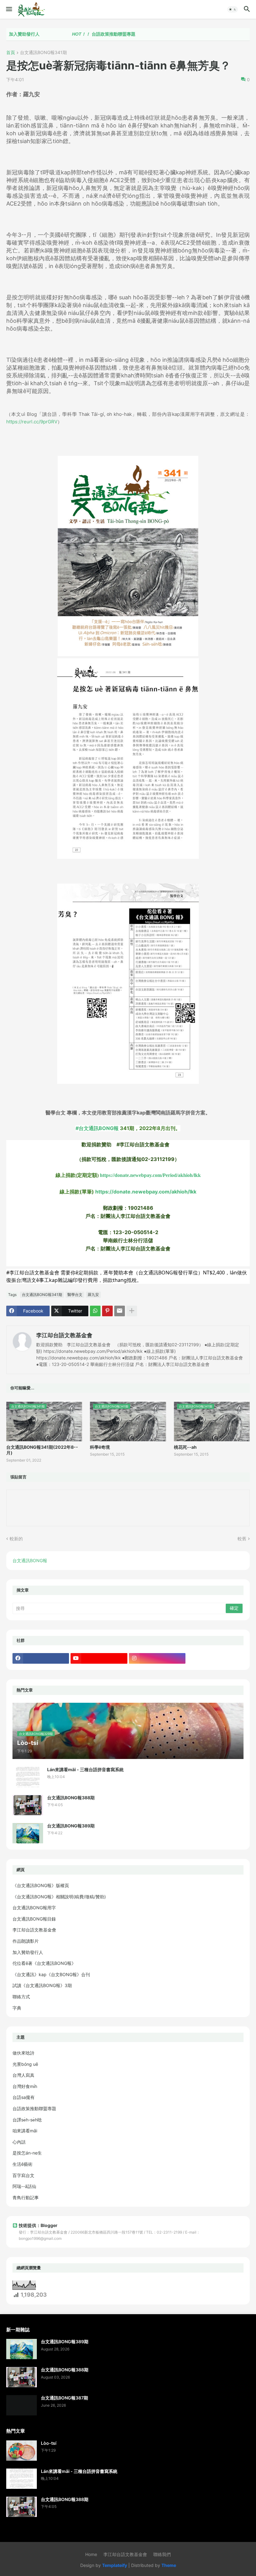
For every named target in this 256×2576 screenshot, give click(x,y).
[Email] (120, 1311)
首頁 (11, 53)
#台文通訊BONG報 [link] (97, 1128)
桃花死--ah (185, 1447)
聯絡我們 (162, 2554)
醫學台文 (75, 1295)
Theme (169, 2565)
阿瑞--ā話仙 (24, 2186)
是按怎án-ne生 (27, 2153)
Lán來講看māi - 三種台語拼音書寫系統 (85, 1769)
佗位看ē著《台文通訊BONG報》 (44, 1963)
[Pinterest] (107, 1311)
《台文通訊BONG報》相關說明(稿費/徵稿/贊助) (59, 1897)
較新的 (16, 1539)
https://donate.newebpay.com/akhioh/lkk (146, 1192)
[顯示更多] (132, 1311)
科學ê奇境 (100, 1447)
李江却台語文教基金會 (64, 1335)
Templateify (115, 2565)
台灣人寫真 (23, 2075)
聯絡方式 (21, 1997)
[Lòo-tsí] (22, 2451)
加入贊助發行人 (28, 1952)
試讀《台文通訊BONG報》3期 (42, 1985)
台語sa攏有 (24, 2097)
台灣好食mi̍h (25, 2086)
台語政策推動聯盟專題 (75, 34)
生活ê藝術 (22, 2164)
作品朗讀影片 (26, 1941)
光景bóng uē (25, 2064)
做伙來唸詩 (23, 2053)
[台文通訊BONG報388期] (28, 1805)
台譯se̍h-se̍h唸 (27, 2120)
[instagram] (157, 1658)
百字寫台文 (23, 2175)
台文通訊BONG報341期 (43, 53)
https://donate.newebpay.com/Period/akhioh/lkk (150, 1175)
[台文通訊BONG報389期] (28, 1833)
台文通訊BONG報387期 (64, 2398)
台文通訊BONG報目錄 (34, 1919)
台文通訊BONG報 (30, 1560)
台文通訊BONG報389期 (71, 1826)
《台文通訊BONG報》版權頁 (41, 1885)
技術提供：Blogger (38, 2225)
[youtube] (99, 1658)
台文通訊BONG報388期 (71, 1798)
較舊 (242, 1539)
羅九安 (93, 1295)
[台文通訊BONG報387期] (22, 2405)
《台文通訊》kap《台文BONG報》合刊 (51, 1974)
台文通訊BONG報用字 (34, 1908)
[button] (9, 9)
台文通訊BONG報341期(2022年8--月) (42, 1450)
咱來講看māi (25, 2131)
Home (91, 2554)
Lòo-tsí (49, 2443)
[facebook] (41, 1658)
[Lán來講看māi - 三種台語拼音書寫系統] (28, 1777)
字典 (17, 2008)
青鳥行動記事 (26, 2197)
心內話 (19, 2142)
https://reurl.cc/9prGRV (32, 422)
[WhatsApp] (95, 1311)
